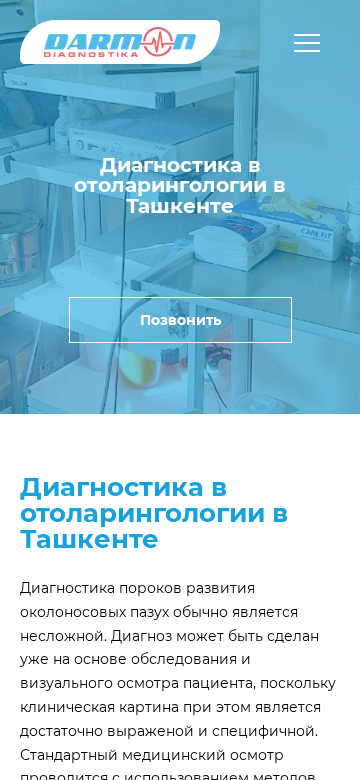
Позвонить (180, 320)
